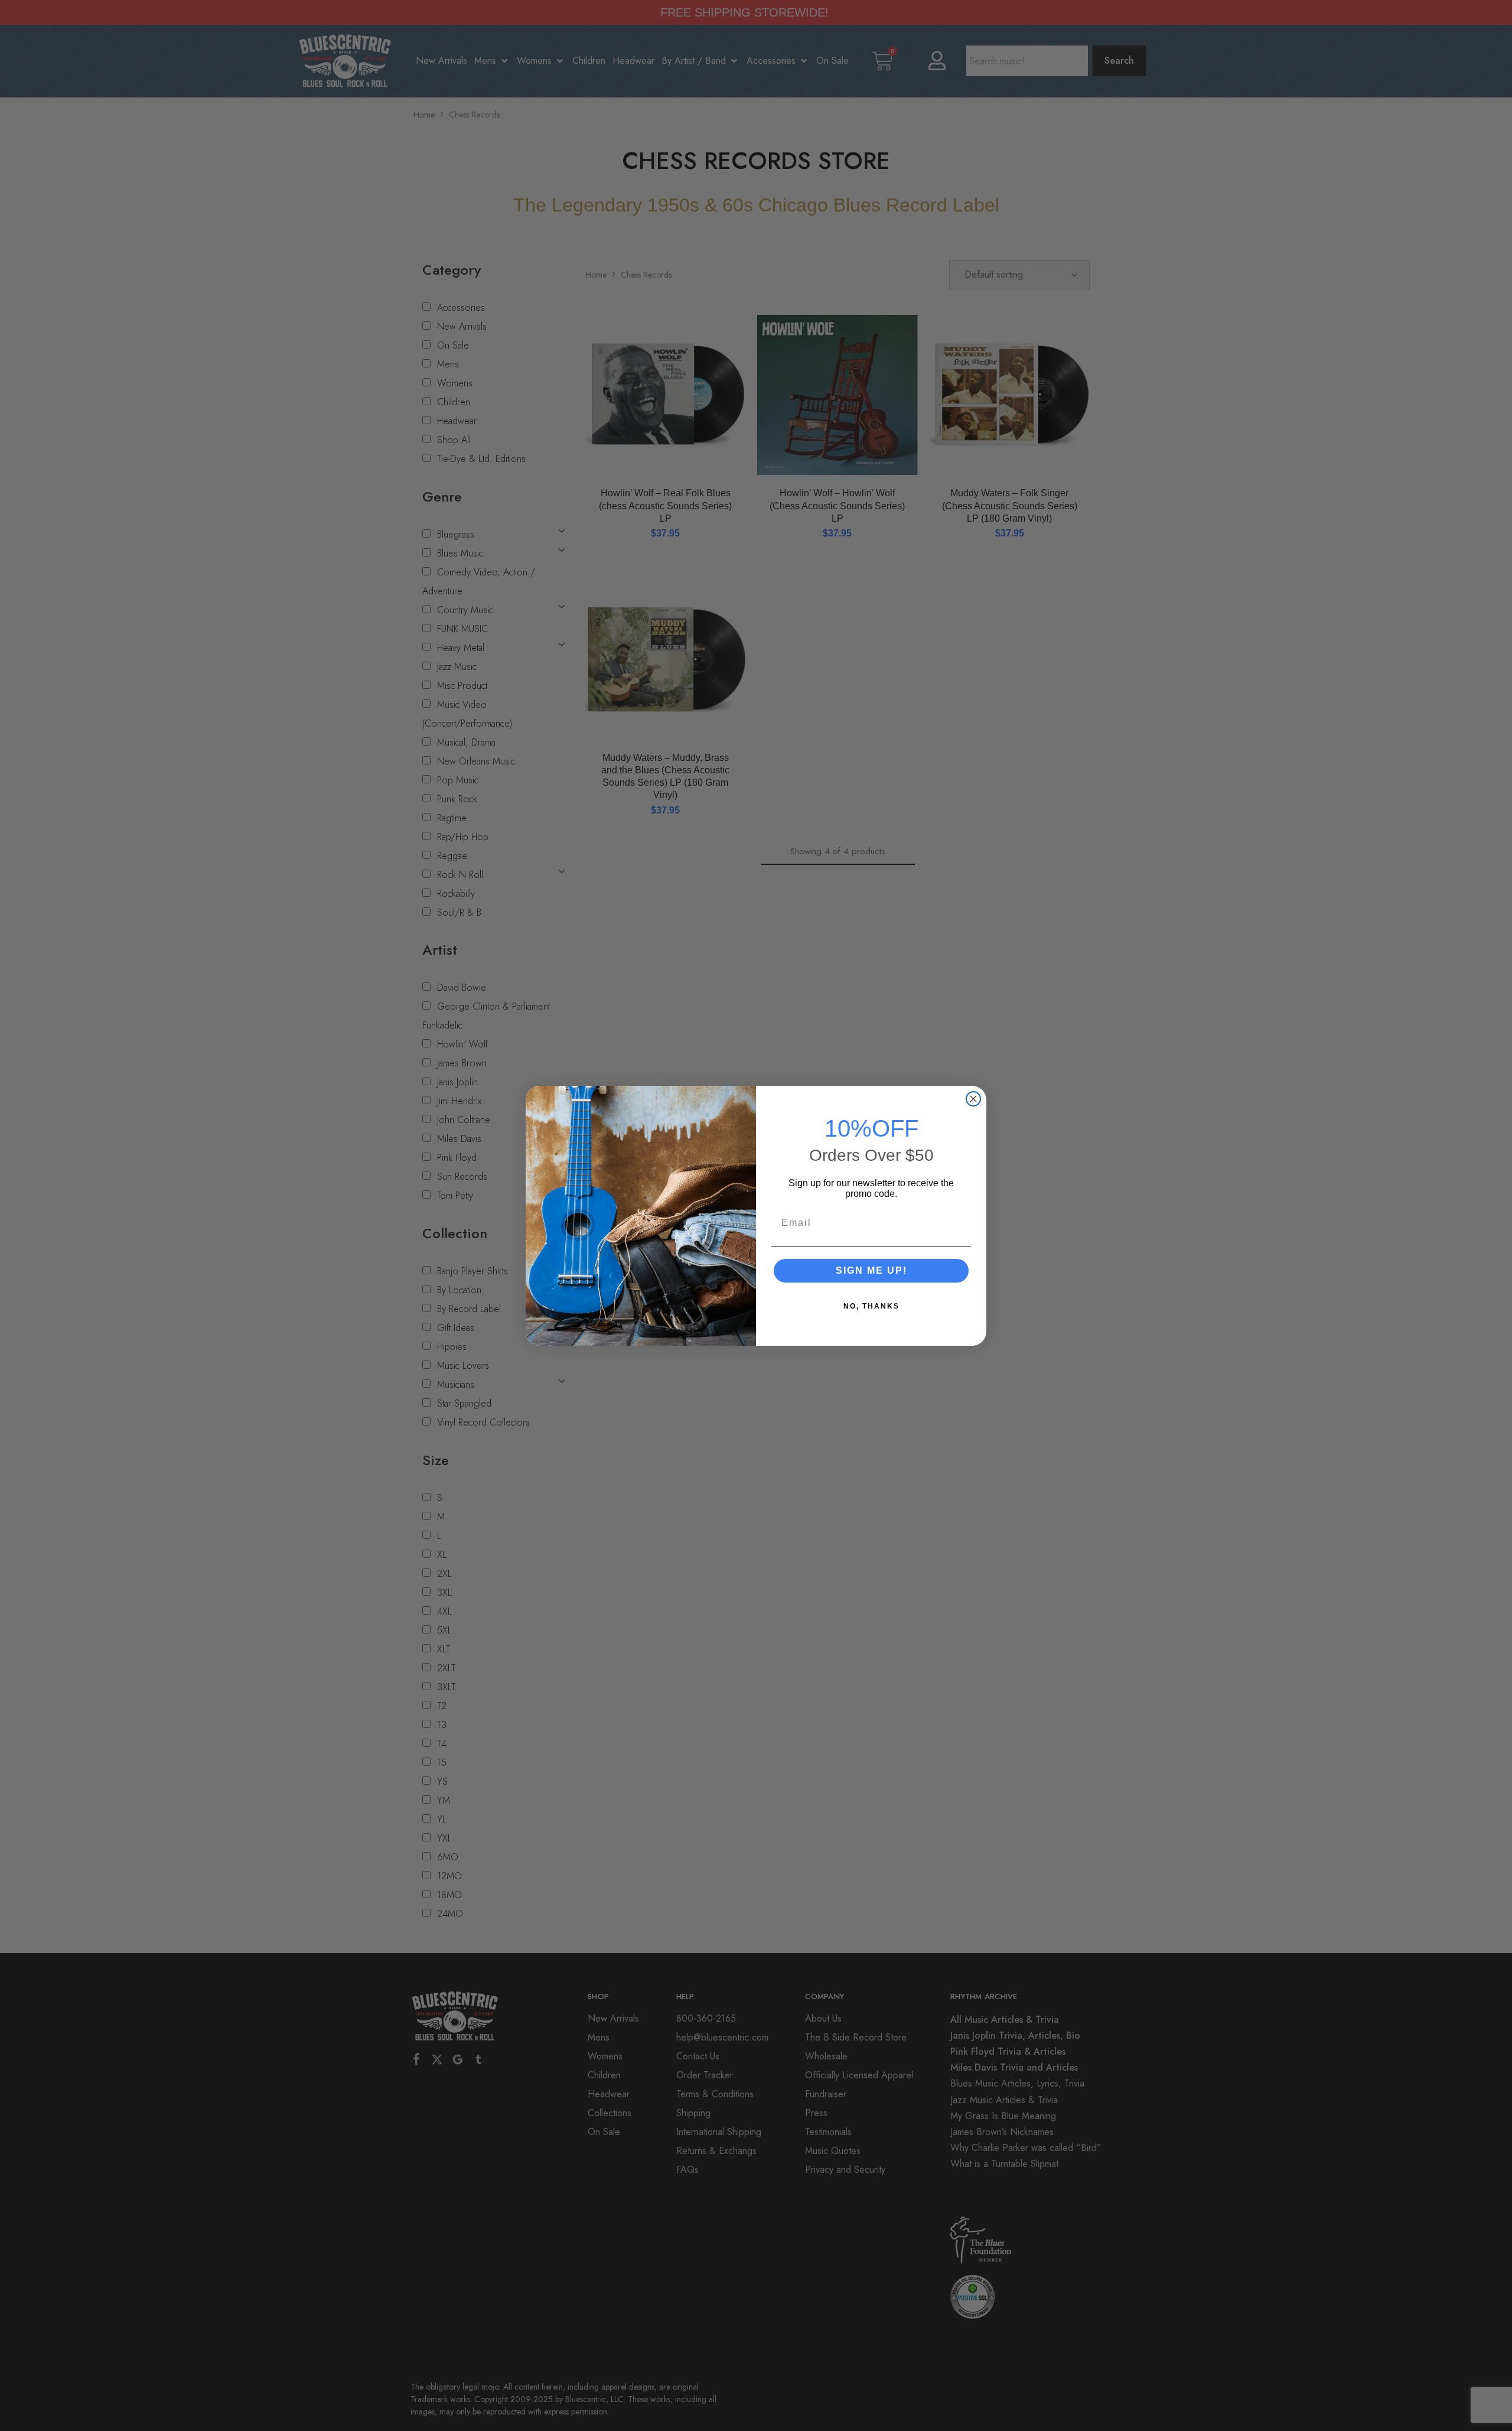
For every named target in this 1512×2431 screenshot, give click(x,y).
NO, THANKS (871, 1306)
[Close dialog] (973, 1099)
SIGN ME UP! (871, 1270)
